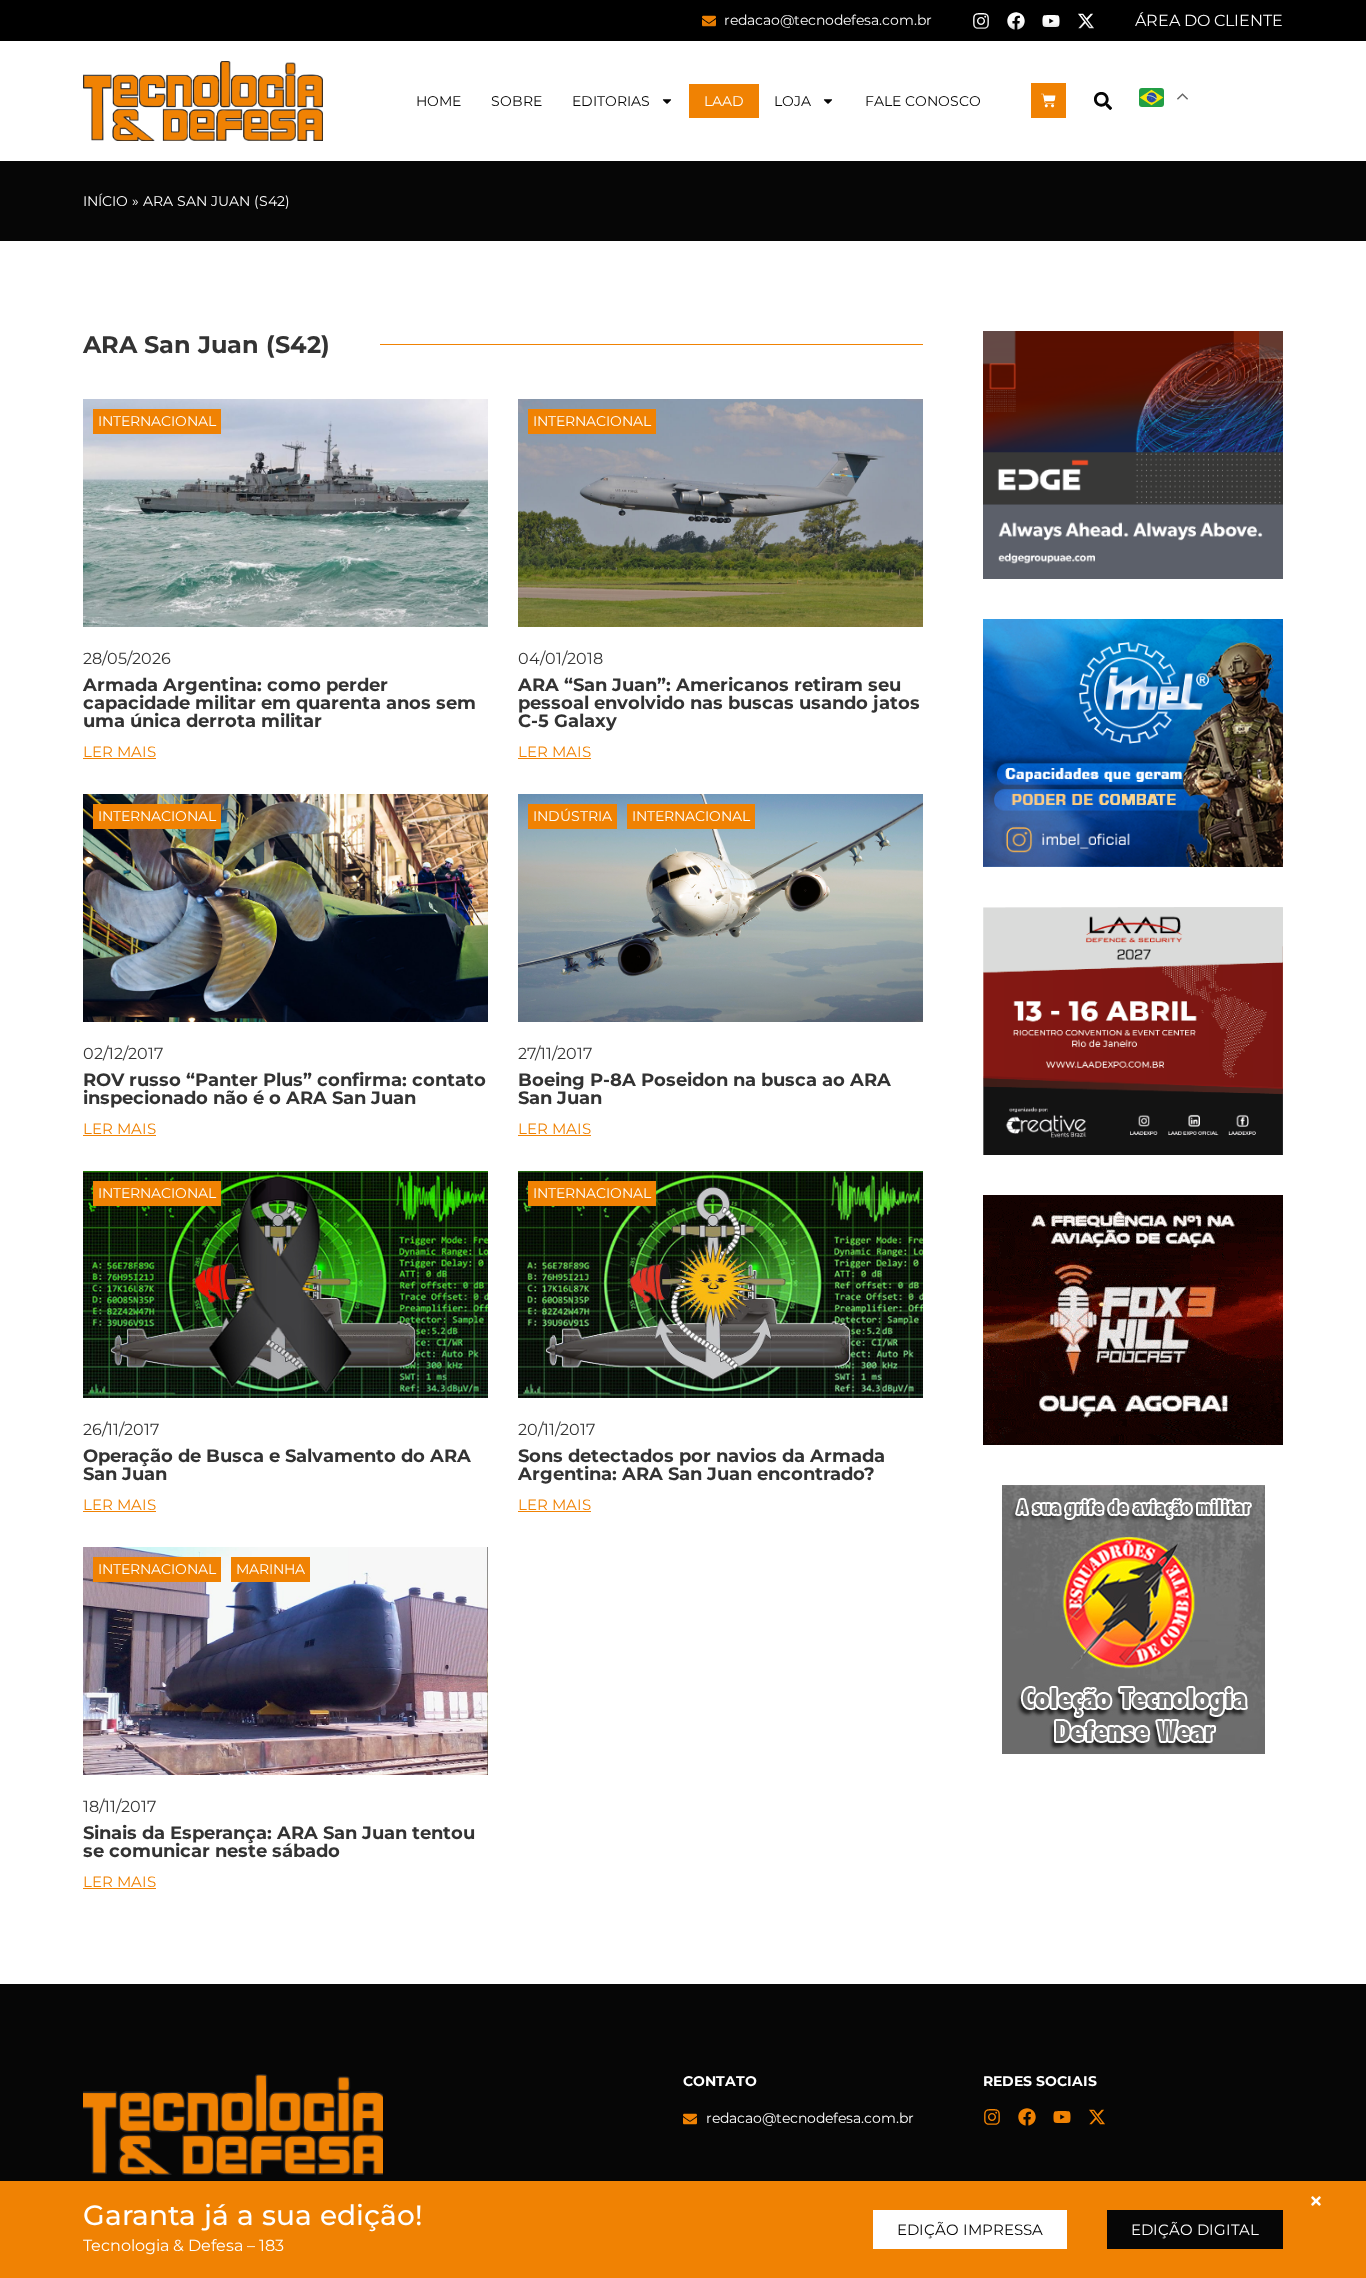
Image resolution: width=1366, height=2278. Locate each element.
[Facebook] (1016, 21)
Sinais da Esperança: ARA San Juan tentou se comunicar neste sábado (279, 1842)
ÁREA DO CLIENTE (1209, 20)
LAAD (724, 101)
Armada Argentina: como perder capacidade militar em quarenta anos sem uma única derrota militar (279, 703)
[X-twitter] (1086, 21)
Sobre (516, 101)
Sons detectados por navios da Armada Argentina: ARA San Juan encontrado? (701, 1465)
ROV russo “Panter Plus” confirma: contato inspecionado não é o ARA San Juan (284, 1089)
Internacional (157, 421)
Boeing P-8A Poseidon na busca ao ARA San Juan (704, 1089)
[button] (1102, 100)
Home (438, 101)
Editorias (611, 101)
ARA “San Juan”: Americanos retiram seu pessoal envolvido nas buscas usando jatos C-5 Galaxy (719, 703)
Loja (792, 101)
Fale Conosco (923, 101)
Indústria (572, 816)
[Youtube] (1051, 21)
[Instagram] (981, 21)
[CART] (1048, 100)
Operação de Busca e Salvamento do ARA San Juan (277, 1465)
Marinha (270, 1569)
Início (105, 201)
